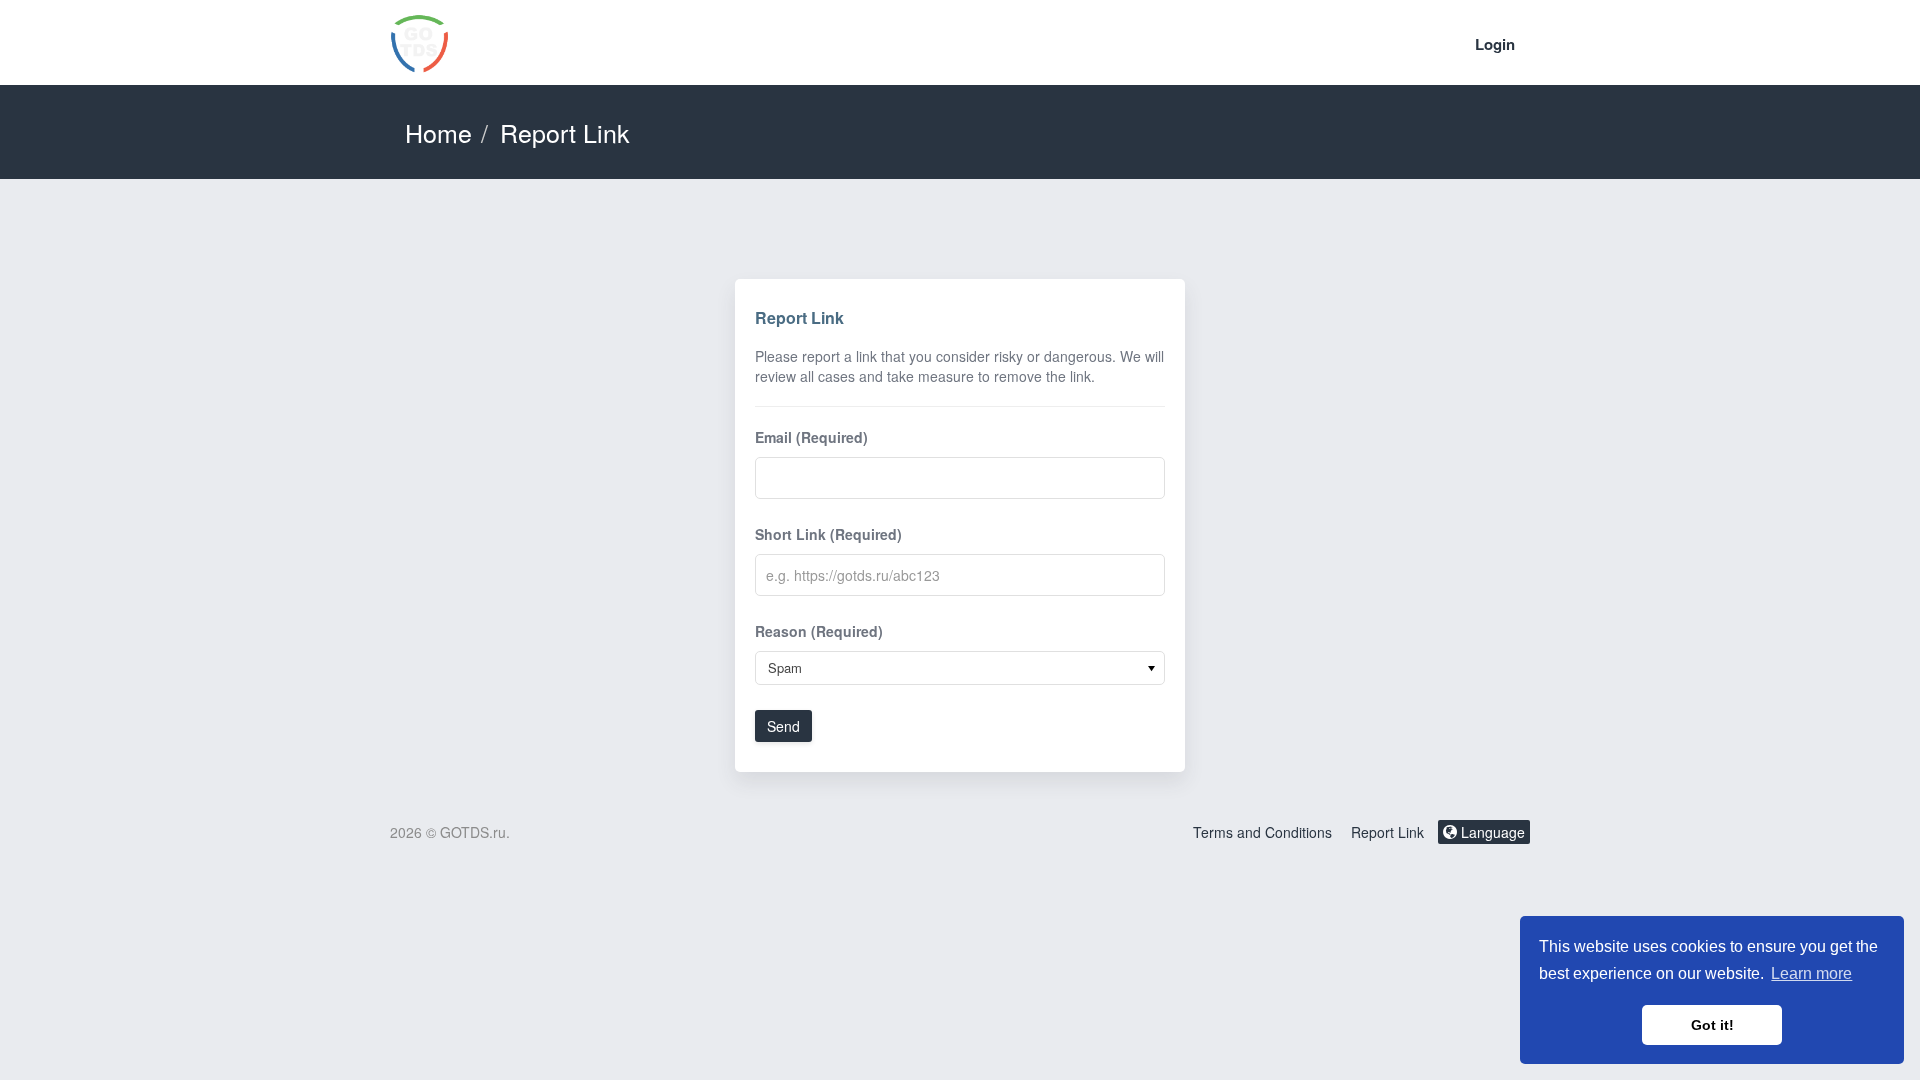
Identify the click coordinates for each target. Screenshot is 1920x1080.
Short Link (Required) (828, 534)
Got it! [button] (1712, 1025)
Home (438, 132)
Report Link (1387, 832)
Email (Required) (811, 437)
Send (783, 726)
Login (1495, 44)
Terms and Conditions (1262, 832)
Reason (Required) (819, 631)
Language (1491, 832)
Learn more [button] (1811, 973)
